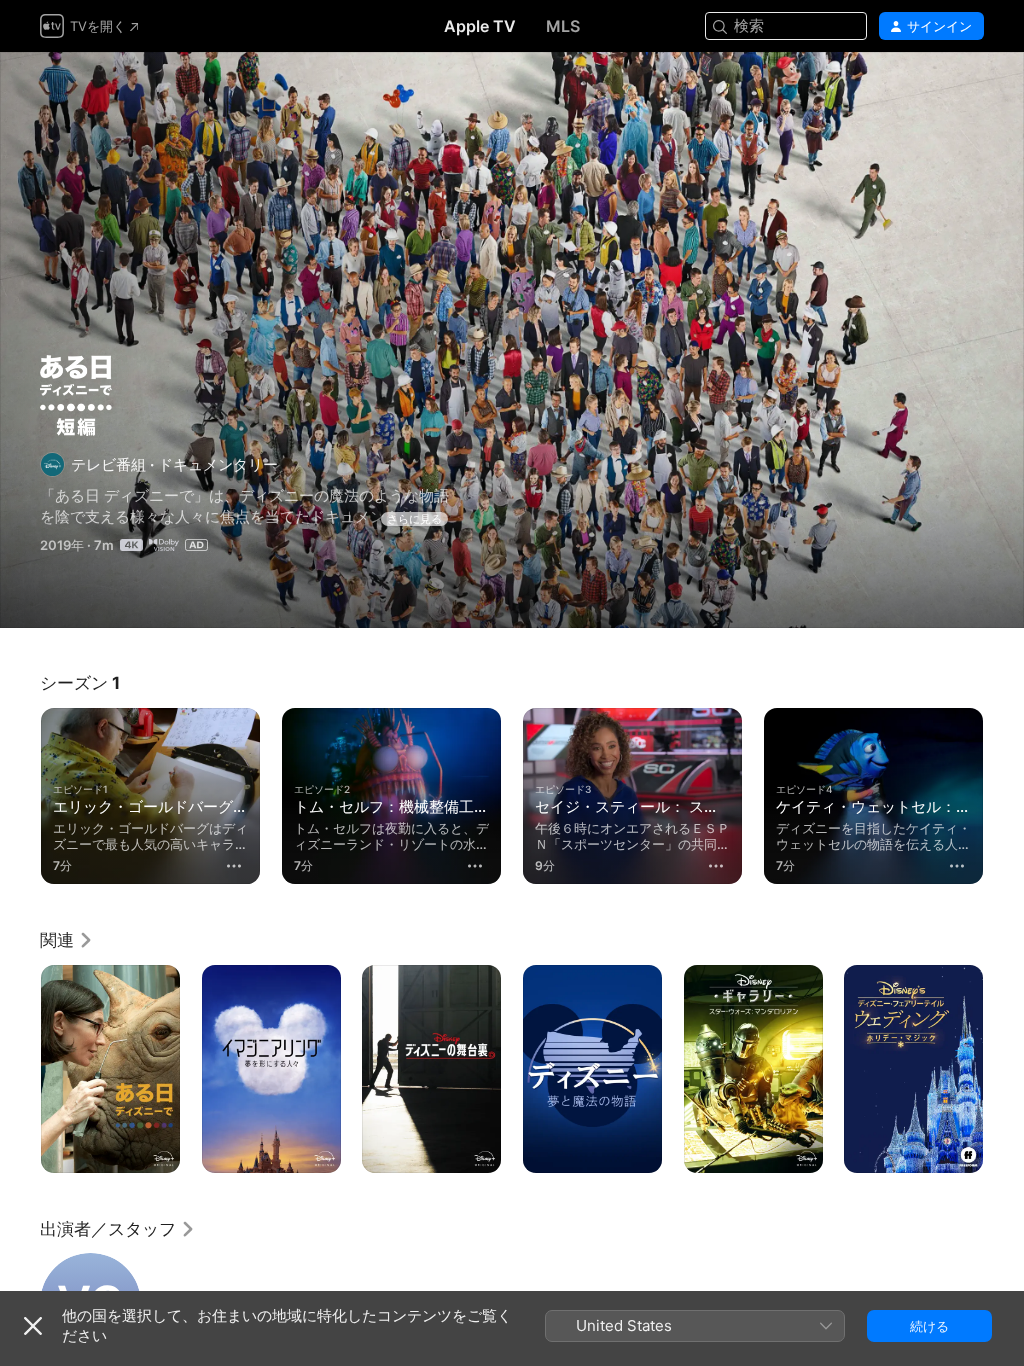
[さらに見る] (234, 866)
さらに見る (414, 519)
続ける (929, 1326)
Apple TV (480, 26)
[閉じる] (33, 1326)
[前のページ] (20, 792)
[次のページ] (1004, 792)
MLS (563, 26)
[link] (67, 940)
